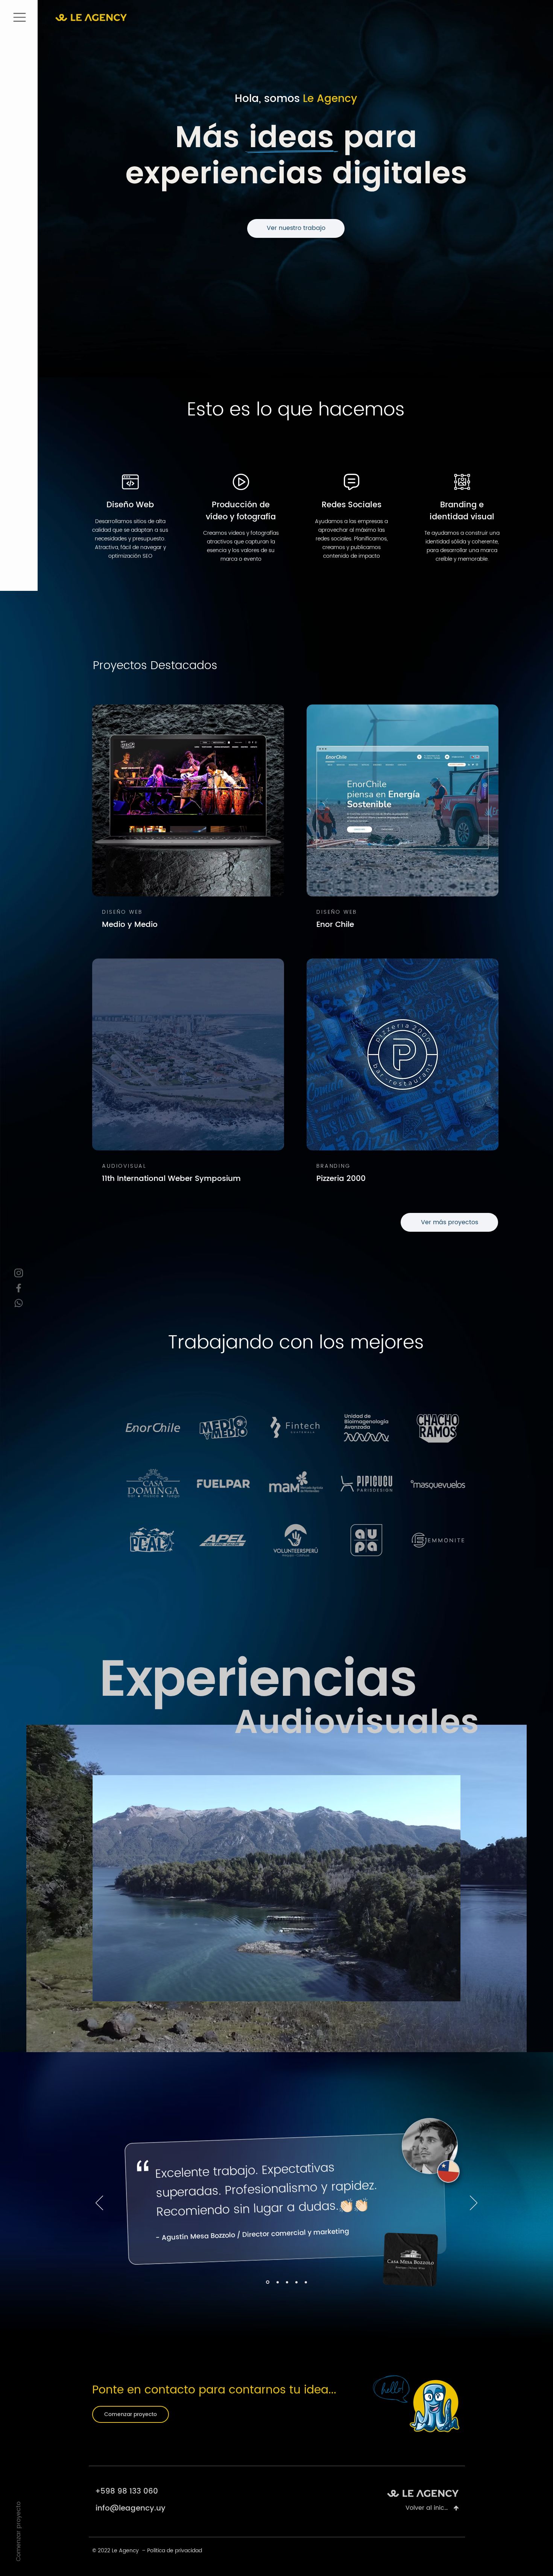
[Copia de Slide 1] (276, 2282)
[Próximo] (474, 2203)
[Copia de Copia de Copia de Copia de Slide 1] (296, 2282)
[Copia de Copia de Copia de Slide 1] (306, 2282)
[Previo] (99, 2203)
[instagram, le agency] (18, 1273)
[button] (19, 17)
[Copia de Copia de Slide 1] (286, 2282)
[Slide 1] (267, 2282)
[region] (130, 525)
